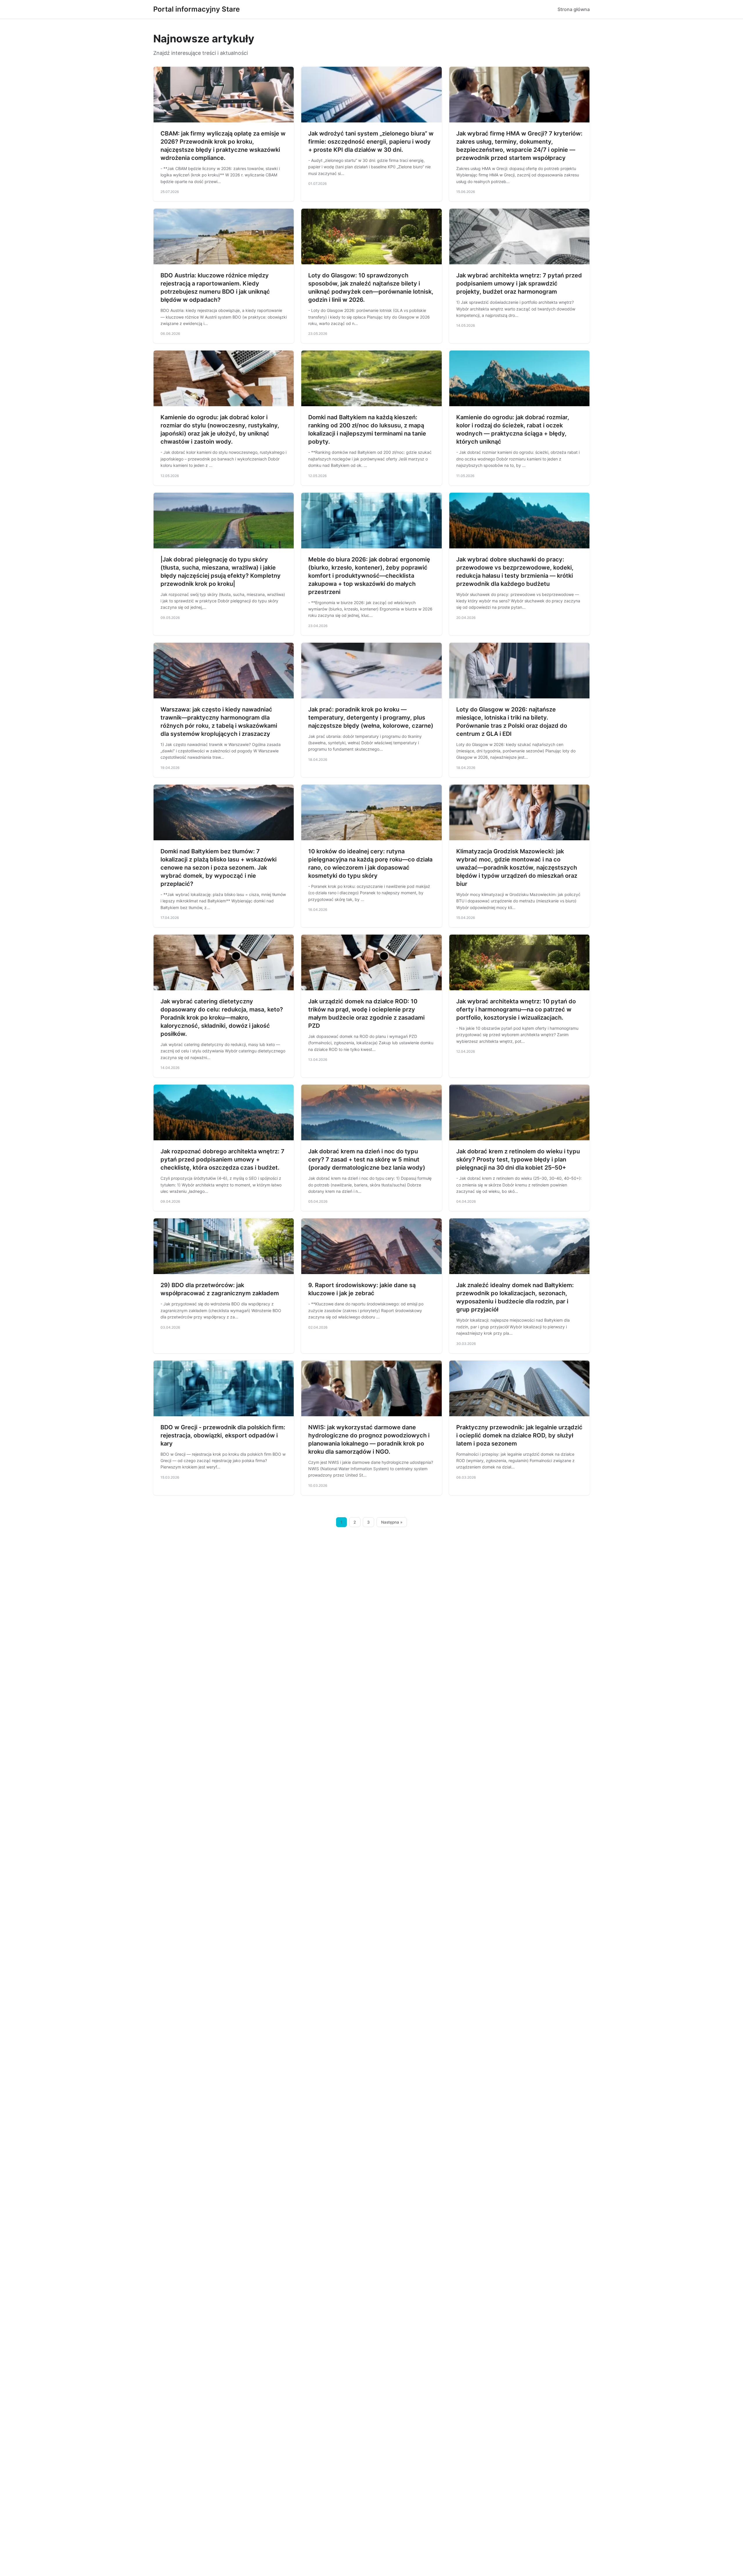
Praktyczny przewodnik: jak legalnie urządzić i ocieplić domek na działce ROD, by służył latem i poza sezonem (519, 1435)
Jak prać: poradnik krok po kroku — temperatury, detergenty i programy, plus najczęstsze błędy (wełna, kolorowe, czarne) (371, 718)
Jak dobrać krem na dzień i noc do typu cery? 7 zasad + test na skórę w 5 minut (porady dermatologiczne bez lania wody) (367, 1159)
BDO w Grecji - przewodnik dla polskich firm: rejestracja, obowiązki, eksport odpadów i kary (223, 1435)
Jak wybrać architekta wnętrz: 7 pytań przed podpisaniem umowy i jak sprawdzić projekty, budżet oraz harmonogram (519, 283)
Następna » (392, 1522)
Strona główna (574, 9)
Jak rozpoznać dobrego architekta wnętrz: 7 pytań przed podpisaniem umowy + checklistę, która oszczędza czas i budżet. (222, 1159)
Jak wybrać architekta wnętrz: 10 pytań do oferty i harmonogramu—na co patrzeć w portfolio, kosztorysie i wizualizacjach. (516, 1009)
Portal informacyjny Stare (196, 9)
